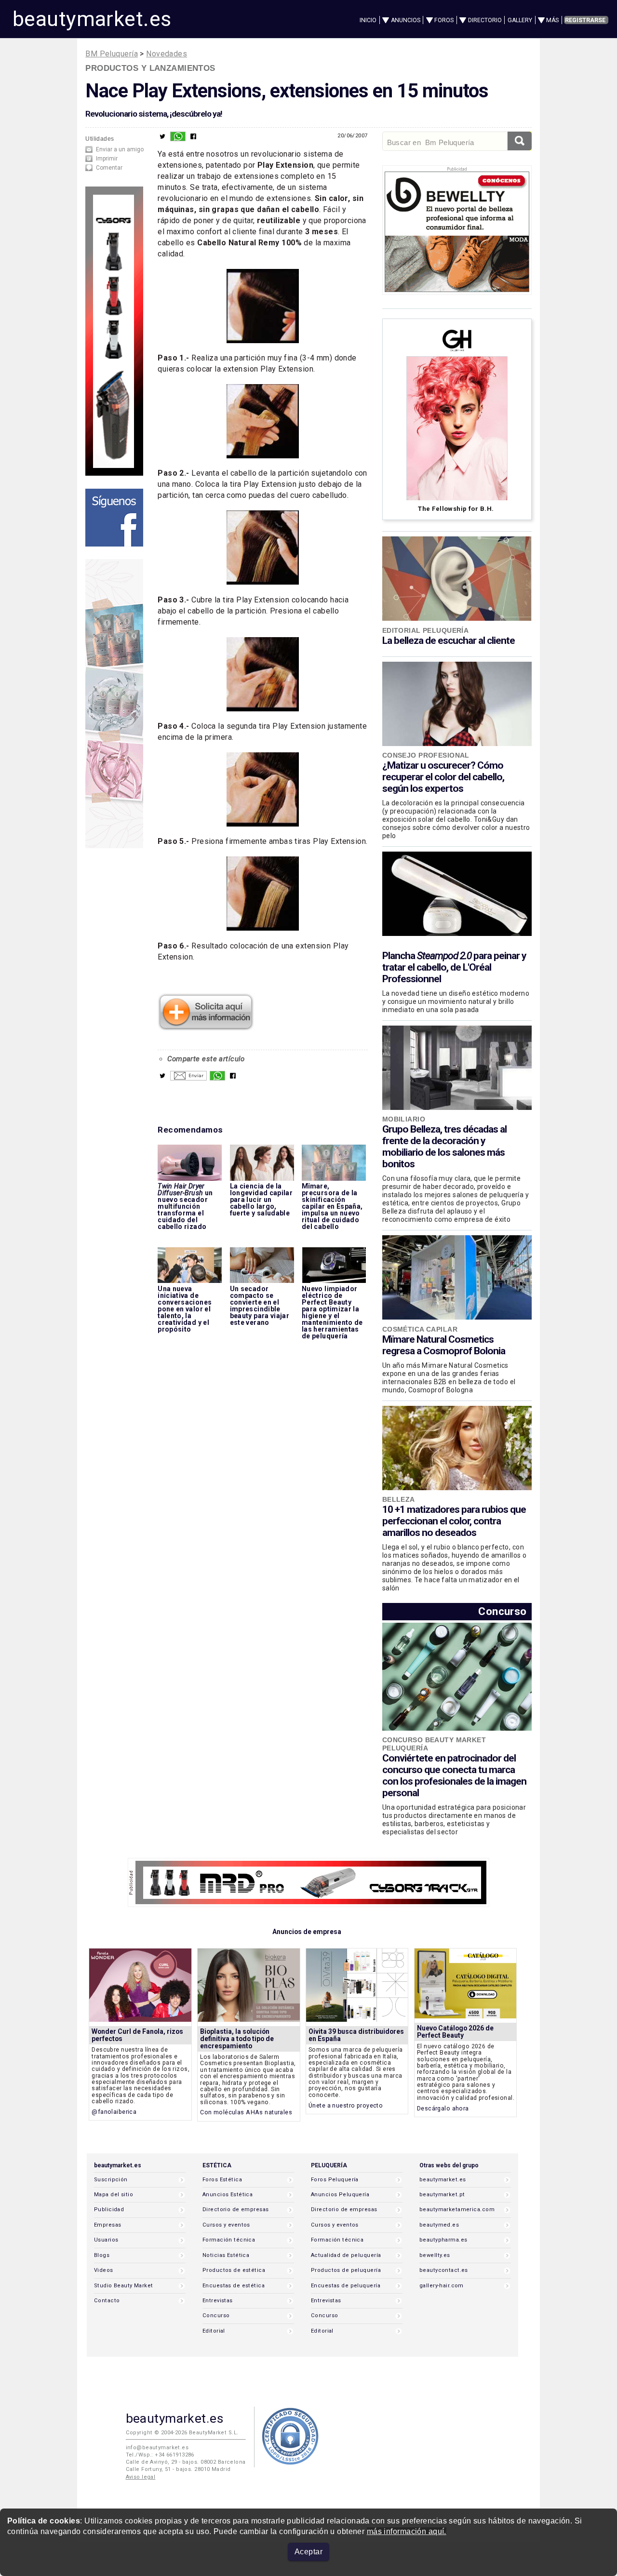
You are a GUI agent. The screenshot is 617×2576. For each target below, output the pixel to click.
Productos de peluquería (346, 2270)
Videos (104, 2270)
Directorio (485, 20)
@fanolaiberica (114, 2112)
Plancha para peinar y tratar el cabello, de (454, 967)
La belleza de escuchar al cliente (449, 641)
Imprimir (107, 159)
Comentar (109, 168)
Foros (444, 20)
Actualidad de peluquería (346, 2255)
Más (552, 20)
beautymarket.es (92, 19)
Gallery (520, 20)
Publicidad (109, 2209)
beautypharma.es (443, 2240)
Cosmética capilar (420, 1329)
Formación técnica (229, 2240)
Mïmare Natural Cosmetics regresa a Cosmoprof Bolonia (444, 1345)
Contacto (107, 2301)
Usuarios (106, 2240)
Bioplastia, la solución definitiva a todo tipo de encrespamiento (237, 2039)
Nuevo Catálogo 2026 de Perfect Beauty (455, 2032)
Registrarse (585, 20)
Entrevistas (218, 2301)
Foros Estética (222, 2180)
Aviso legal (141, 2477)
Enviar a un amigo (120, 149)
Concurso (502, 1611)
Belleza (399, 1499)
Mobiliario (404, 1119)
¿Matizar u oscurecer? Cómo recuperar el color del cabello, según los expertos (443, 777)
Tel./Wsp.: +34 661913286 (160, 2455)
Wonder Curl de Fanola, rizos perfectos (137, 2035)
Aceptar (308, 2552)
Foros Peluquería (335, 2180)
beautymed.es (439, 2225)
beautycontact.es (444, 2270)
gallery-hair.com (442, 2286)
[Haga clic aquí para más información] (206, 1028)
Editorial (214, 2331)
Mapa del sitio (114, 2195)
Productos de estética (234, 2270)
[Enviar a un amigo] (188, 1078)
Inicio (368, 20)
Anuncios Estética (228, 2195)
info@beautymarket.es (157, 2448)
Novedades (167, 54)
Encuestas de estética (234, 2286)
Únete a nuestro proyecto (346, 2105)
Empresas (107, 2225)
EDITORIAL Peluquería (426, 630)
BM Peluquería (112, 54)
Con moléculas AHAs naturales (246, 2112)
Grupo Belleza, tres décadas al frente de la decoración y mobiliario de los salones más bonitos (444, 1147)
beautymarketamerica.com (457, 2209)
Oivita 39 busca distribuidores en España (356, 2035)
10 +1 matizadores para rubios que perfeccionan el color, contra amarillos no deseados (454, 1521)
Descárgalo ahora (443, 2108)
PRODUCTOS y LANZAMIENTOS (150, 68)
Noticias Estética (226, 2255)
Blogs (102, 2255)
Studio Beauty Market (124, 2286)
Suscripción (111, 2180)
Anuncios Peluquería (340, 2195)
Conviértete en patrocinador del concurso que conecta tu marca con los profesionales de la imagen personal (454, 1775)
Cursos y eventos (226, 2225)
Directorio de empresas (236, 2209)
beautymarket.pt (442, 2195)
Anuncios (406, 20)
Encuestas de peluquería (346, 2286)
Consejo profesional (426, 755)
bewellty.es (435, 2255)
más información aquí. (407, 2531)
